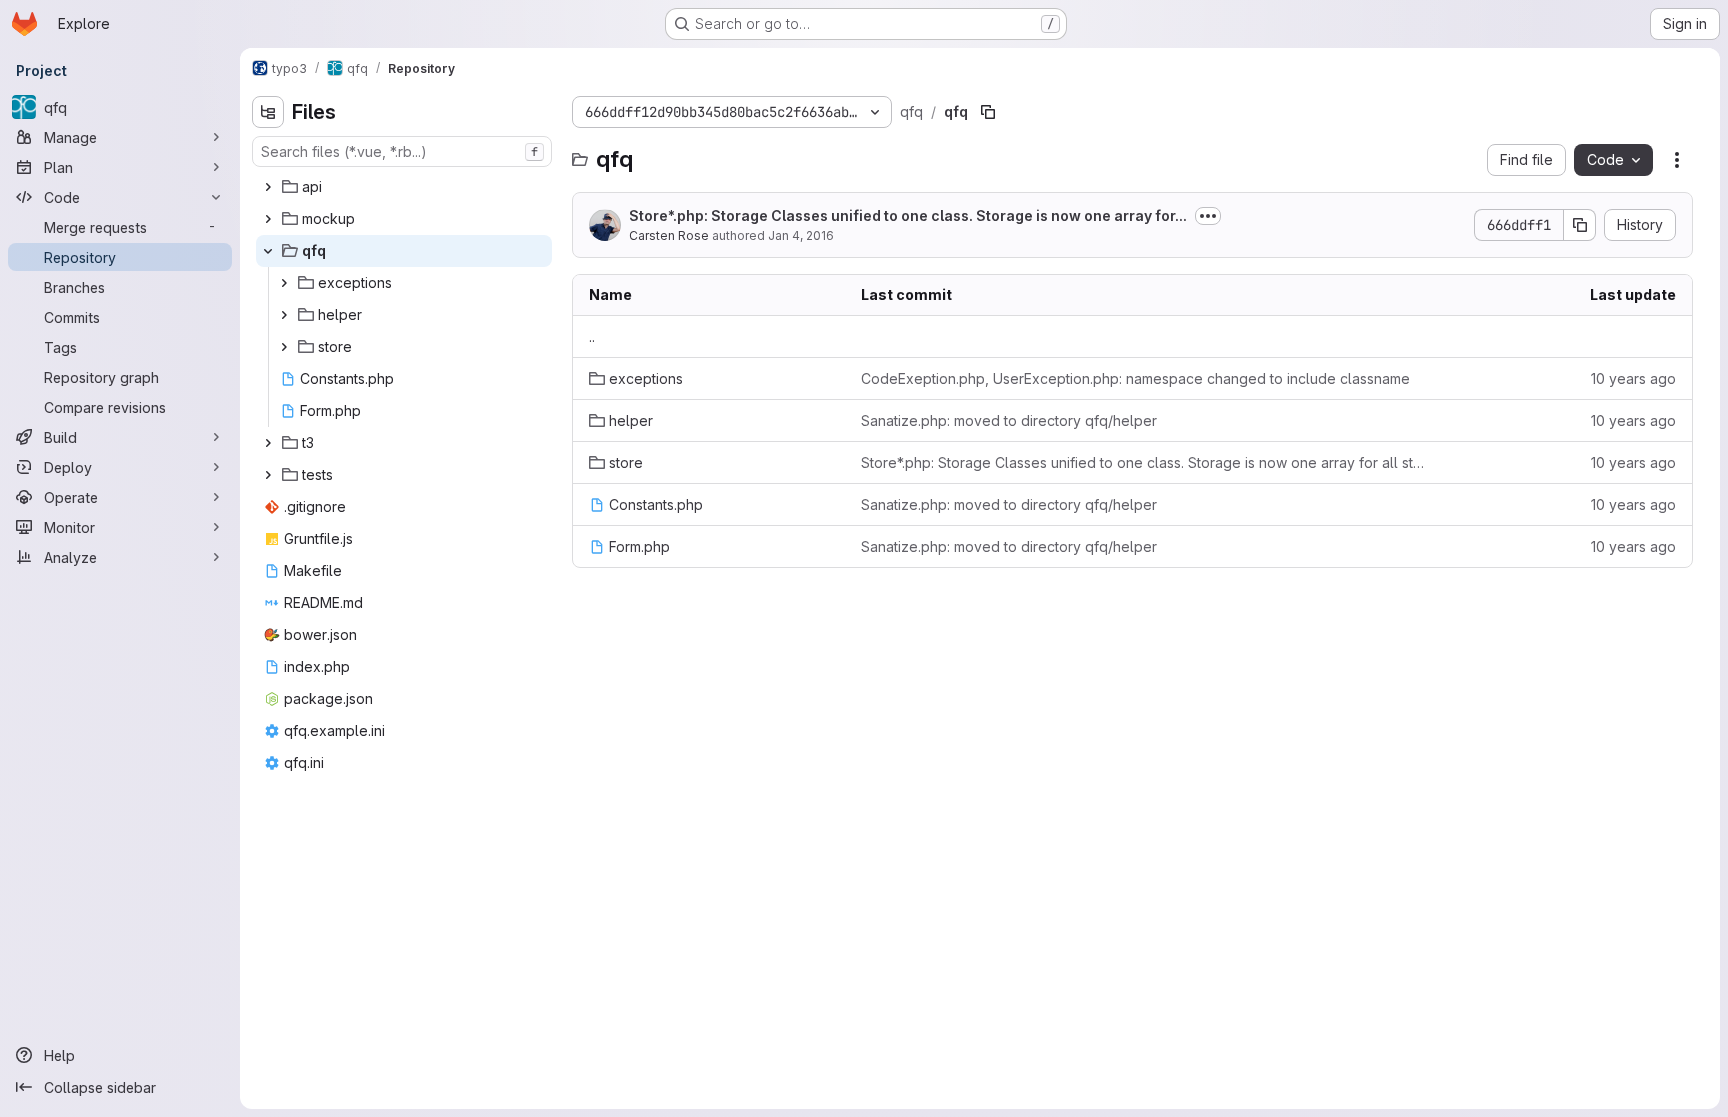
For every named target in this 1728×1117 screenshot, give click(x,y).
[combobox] (402, 151)
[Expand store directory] (284, 347)
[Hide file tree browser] (268, 112)
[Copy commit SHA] (1580, 225)
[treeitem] (404, 187)
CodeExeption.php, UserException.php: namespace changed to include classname (1135, 378)
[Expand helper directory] (284, 315)
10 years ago (1633, 378)
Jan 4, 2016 (801, 235)
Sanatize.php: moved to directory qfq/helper (1009, 420)
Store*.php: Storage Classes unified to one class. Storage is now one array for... (908, 215)
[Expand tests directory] (268, 475)
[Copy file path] (988, 112)
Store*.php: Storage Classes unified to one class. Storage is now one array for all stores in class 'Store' (1143, 462)
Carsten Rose (669, 235)
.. (592, 336)
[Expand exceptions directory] (284, 283)
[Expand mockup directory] (268, 219)
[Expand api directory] (268, 187)
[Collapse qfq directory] (268, 251)
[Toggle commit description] (1208, 216)
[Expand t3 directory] (268, 443)
